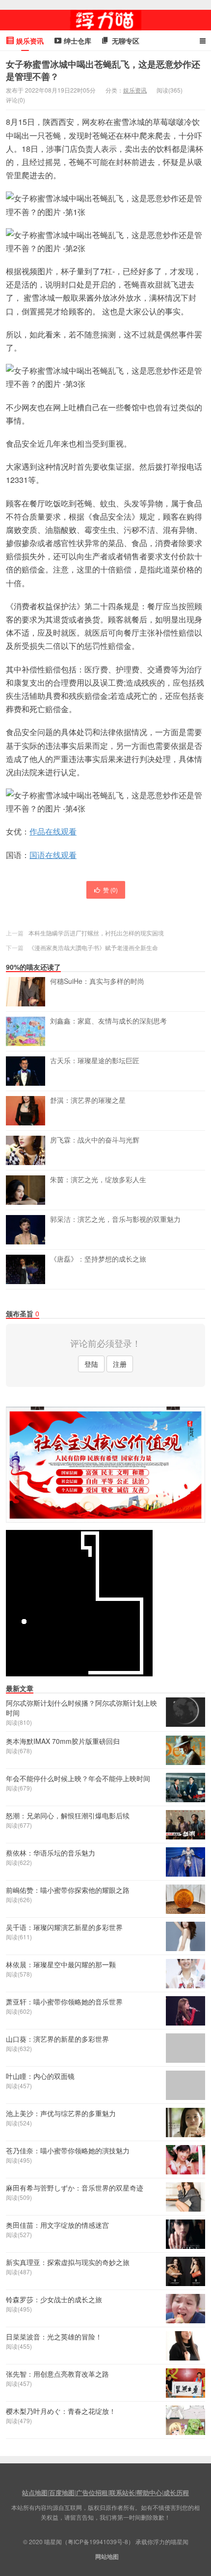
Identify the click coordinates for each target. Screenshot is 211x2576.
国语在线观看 (53, 855)
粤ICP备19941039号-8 (98, 2541)
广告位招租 (92, 2493)
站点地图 (35, 2493)
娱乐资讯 (135, 90)
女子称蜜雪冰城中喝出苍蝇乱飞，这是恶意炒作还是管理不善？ (103, 70)
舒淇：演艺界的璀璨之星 (88, 1100)
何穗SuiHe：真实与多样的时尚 (97, 981)
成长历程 (176, 2493)
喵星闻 (105, 20)
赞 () (110, 890)
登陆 (91, 1364)
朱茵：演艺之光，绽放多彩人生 (98, 1180)
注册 (120, 1364)
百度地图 (62, 2493)
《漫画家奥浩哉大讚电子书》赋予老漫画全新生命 (93, 947)
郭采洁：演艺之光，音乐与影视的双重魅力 (115, 1219)
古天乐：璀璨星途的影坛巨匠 (95, 1061)
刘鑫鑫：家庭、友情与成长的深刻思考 (108, 1021)
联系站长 (122, 2493)
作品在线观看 (53, 831)
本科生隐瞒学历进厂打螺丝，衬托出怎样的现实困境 (96, 933)
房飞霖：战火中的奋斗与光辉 (95, 1140)
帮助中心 (149, 2493)
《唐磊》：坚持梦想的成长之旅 (98, 1259)
